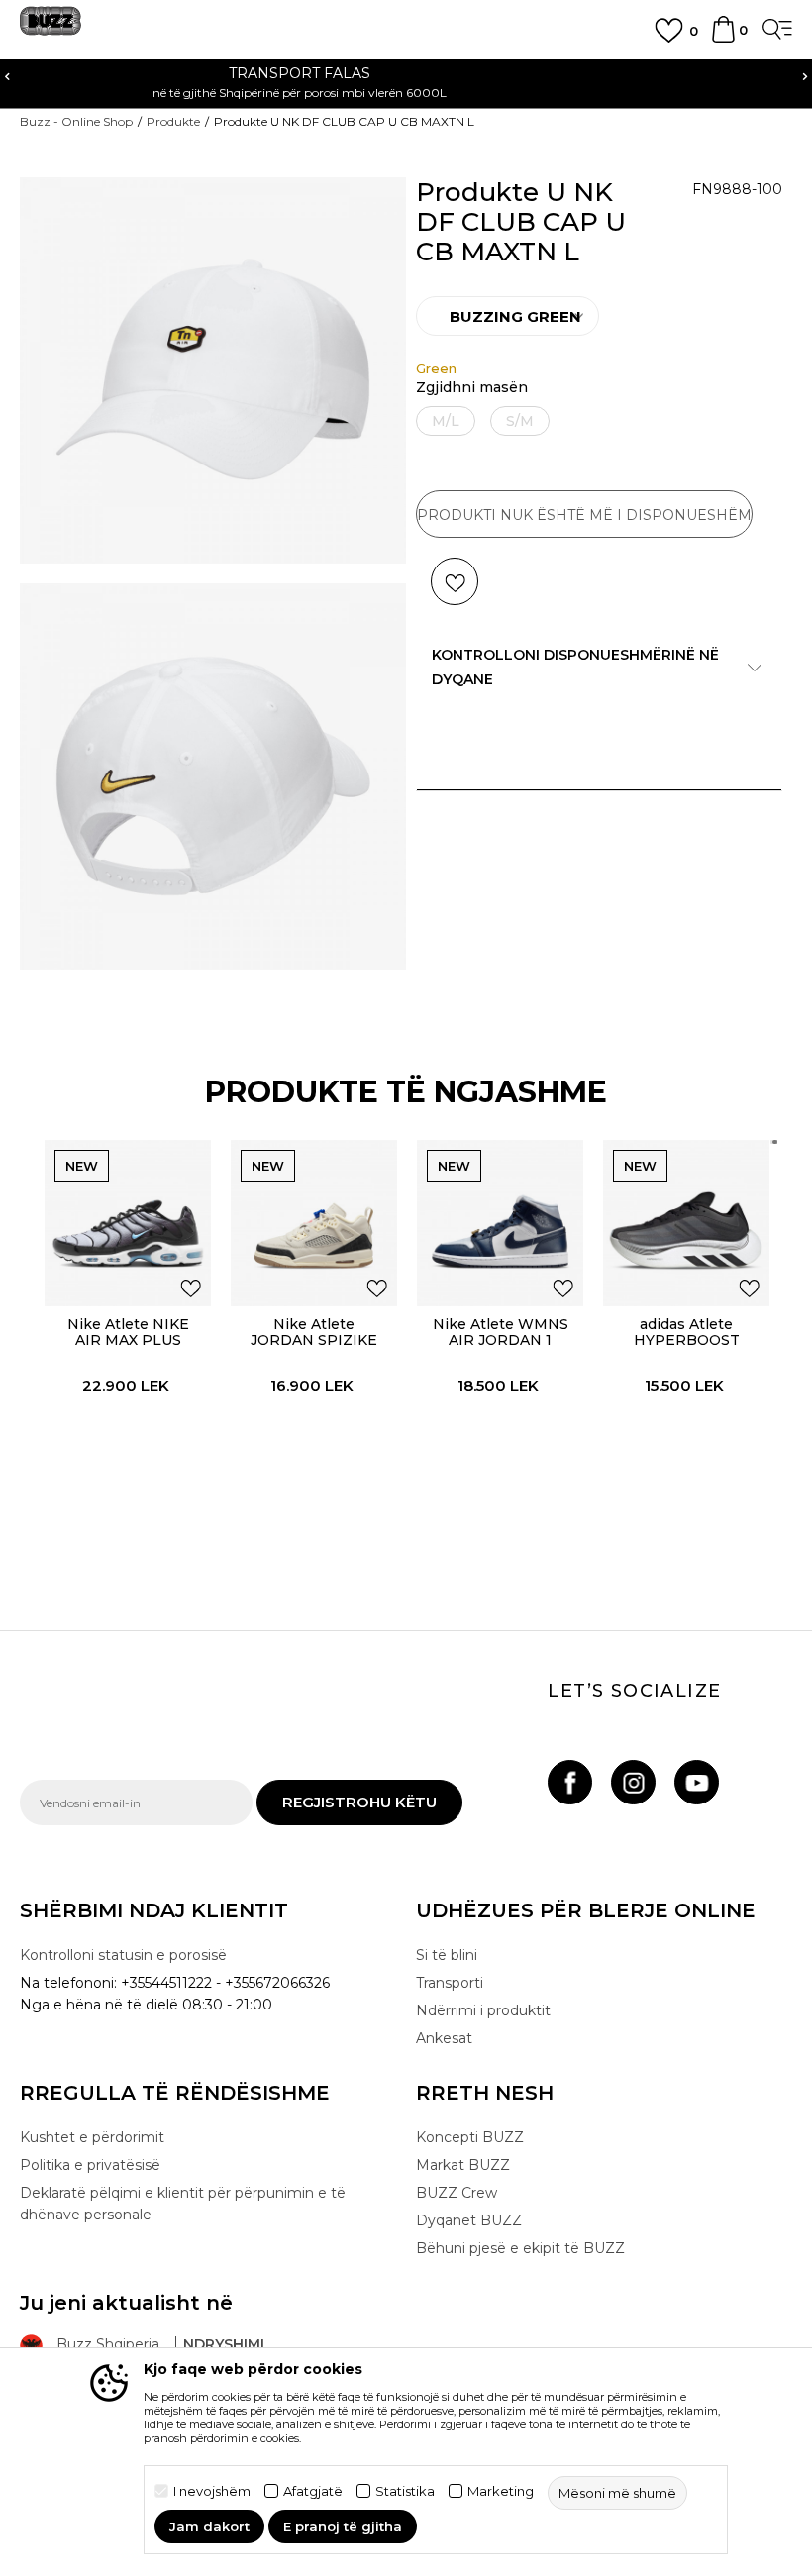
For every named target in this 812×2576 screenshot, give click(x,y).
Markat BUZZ (463, 2165)
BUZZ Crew (457, 2193)
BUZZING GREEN (515, 316)
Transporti (450, 1983)
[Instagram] (633, 1782)
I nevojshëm (212, 2491)
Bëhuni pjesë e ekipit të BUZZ (520, 2248)
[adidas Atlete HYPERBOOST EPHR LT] (686, 1223)
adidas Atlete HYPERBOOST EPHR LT (687, 1340)
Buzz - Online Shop (76, 121)
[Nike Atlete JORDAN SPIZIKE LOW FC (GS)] (314, 1223)
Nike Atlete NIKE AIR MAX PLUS (128, 1332)
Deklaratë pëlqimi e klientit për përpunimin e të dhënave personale (183, 2204)
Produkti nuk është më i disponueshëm (584, 515)
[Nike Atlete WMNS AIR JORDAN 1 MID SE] (500, 1223)
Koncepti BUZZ (470, 2137)
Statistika (405, 2491)
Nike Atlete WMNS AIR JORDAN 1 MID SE (501, 1340)
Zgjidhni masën (472, 388)
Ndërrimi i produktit (483, 2010)
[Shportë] (723, 39)
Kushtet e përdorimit (92, 2137)
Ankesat (444, 2038)
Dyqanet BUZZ (469, 2220)
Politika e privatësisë (90, 2165)
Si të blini (447, 1955)
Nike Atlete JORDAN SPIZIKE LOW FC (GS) (314, 1340)
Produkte (173, 121)
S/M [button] (520, 421)
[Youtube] (697, 1782)
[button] (455, 581)
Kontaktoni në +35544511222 (636, 73)
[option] (507, 316)
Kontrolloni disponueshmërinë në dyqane (575, 667)
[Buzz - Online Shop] (51, 28)
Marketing (501, 2491)
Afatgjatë (313, 2491)
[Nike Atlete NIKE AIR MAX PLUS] (128, 1223)
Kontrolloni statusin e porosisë (123, 1955)
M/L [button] (446, 421)
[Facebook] (570, 1782)
